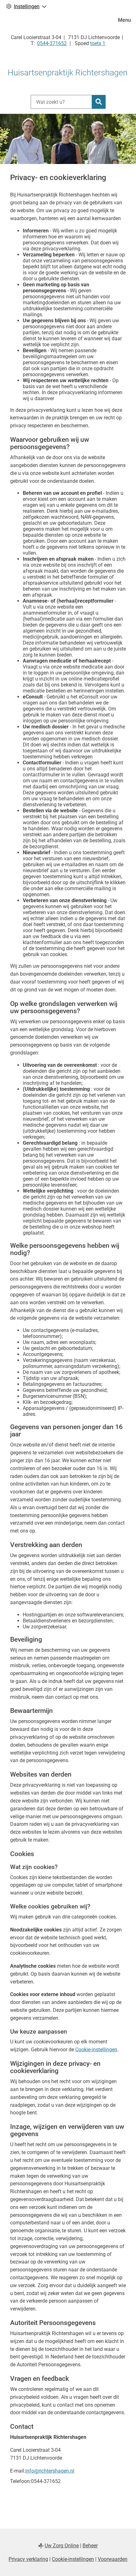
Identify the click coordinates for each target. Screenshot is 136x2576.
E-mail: (18, 2471)
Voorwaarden (113, 2559)
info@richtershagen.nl (50, 2471)
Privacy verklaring (28, 2559)
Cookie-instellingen (96, 2050)
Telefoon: (21, 2481)
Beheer (90, 2546)
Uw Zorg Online (62, 2546)
